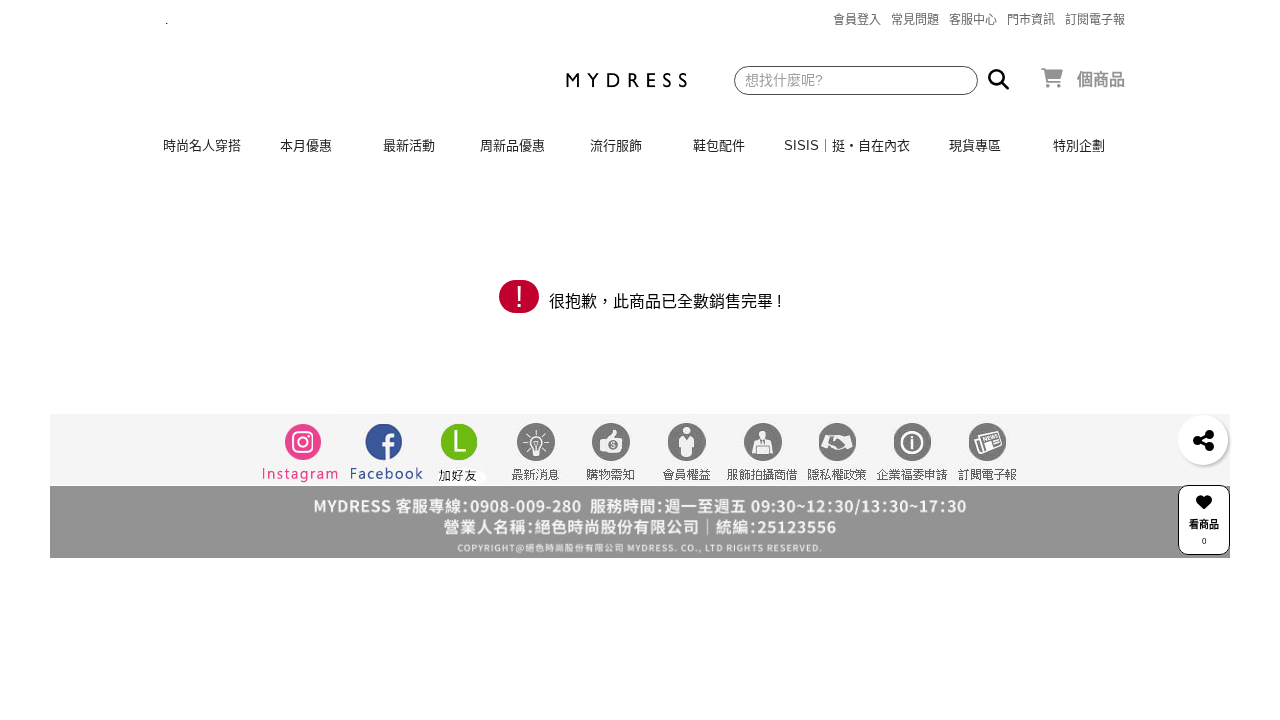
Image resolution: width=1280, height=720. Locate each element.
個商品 (1101, 79)
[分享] (1203, 440)
